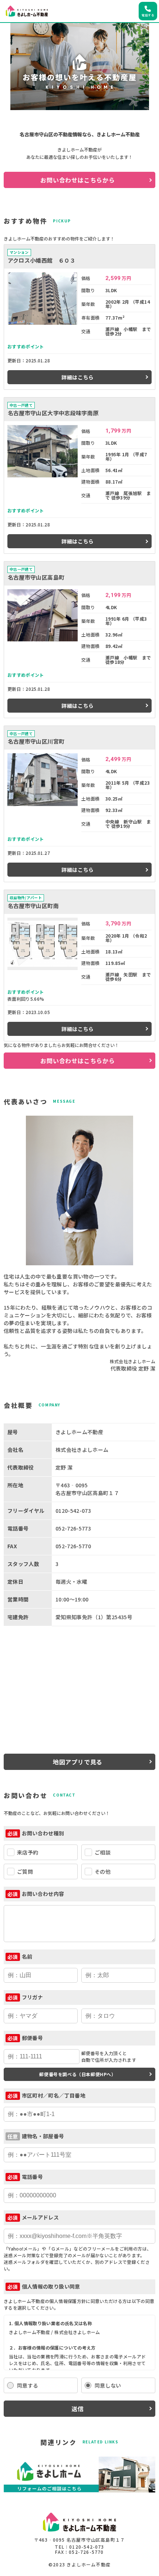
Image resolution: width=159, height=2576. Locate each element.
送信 (78, 2409)
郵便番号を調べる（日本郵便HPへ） (77, 2074)
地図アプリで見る (78, 1762)
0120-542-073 (87, 2547)
